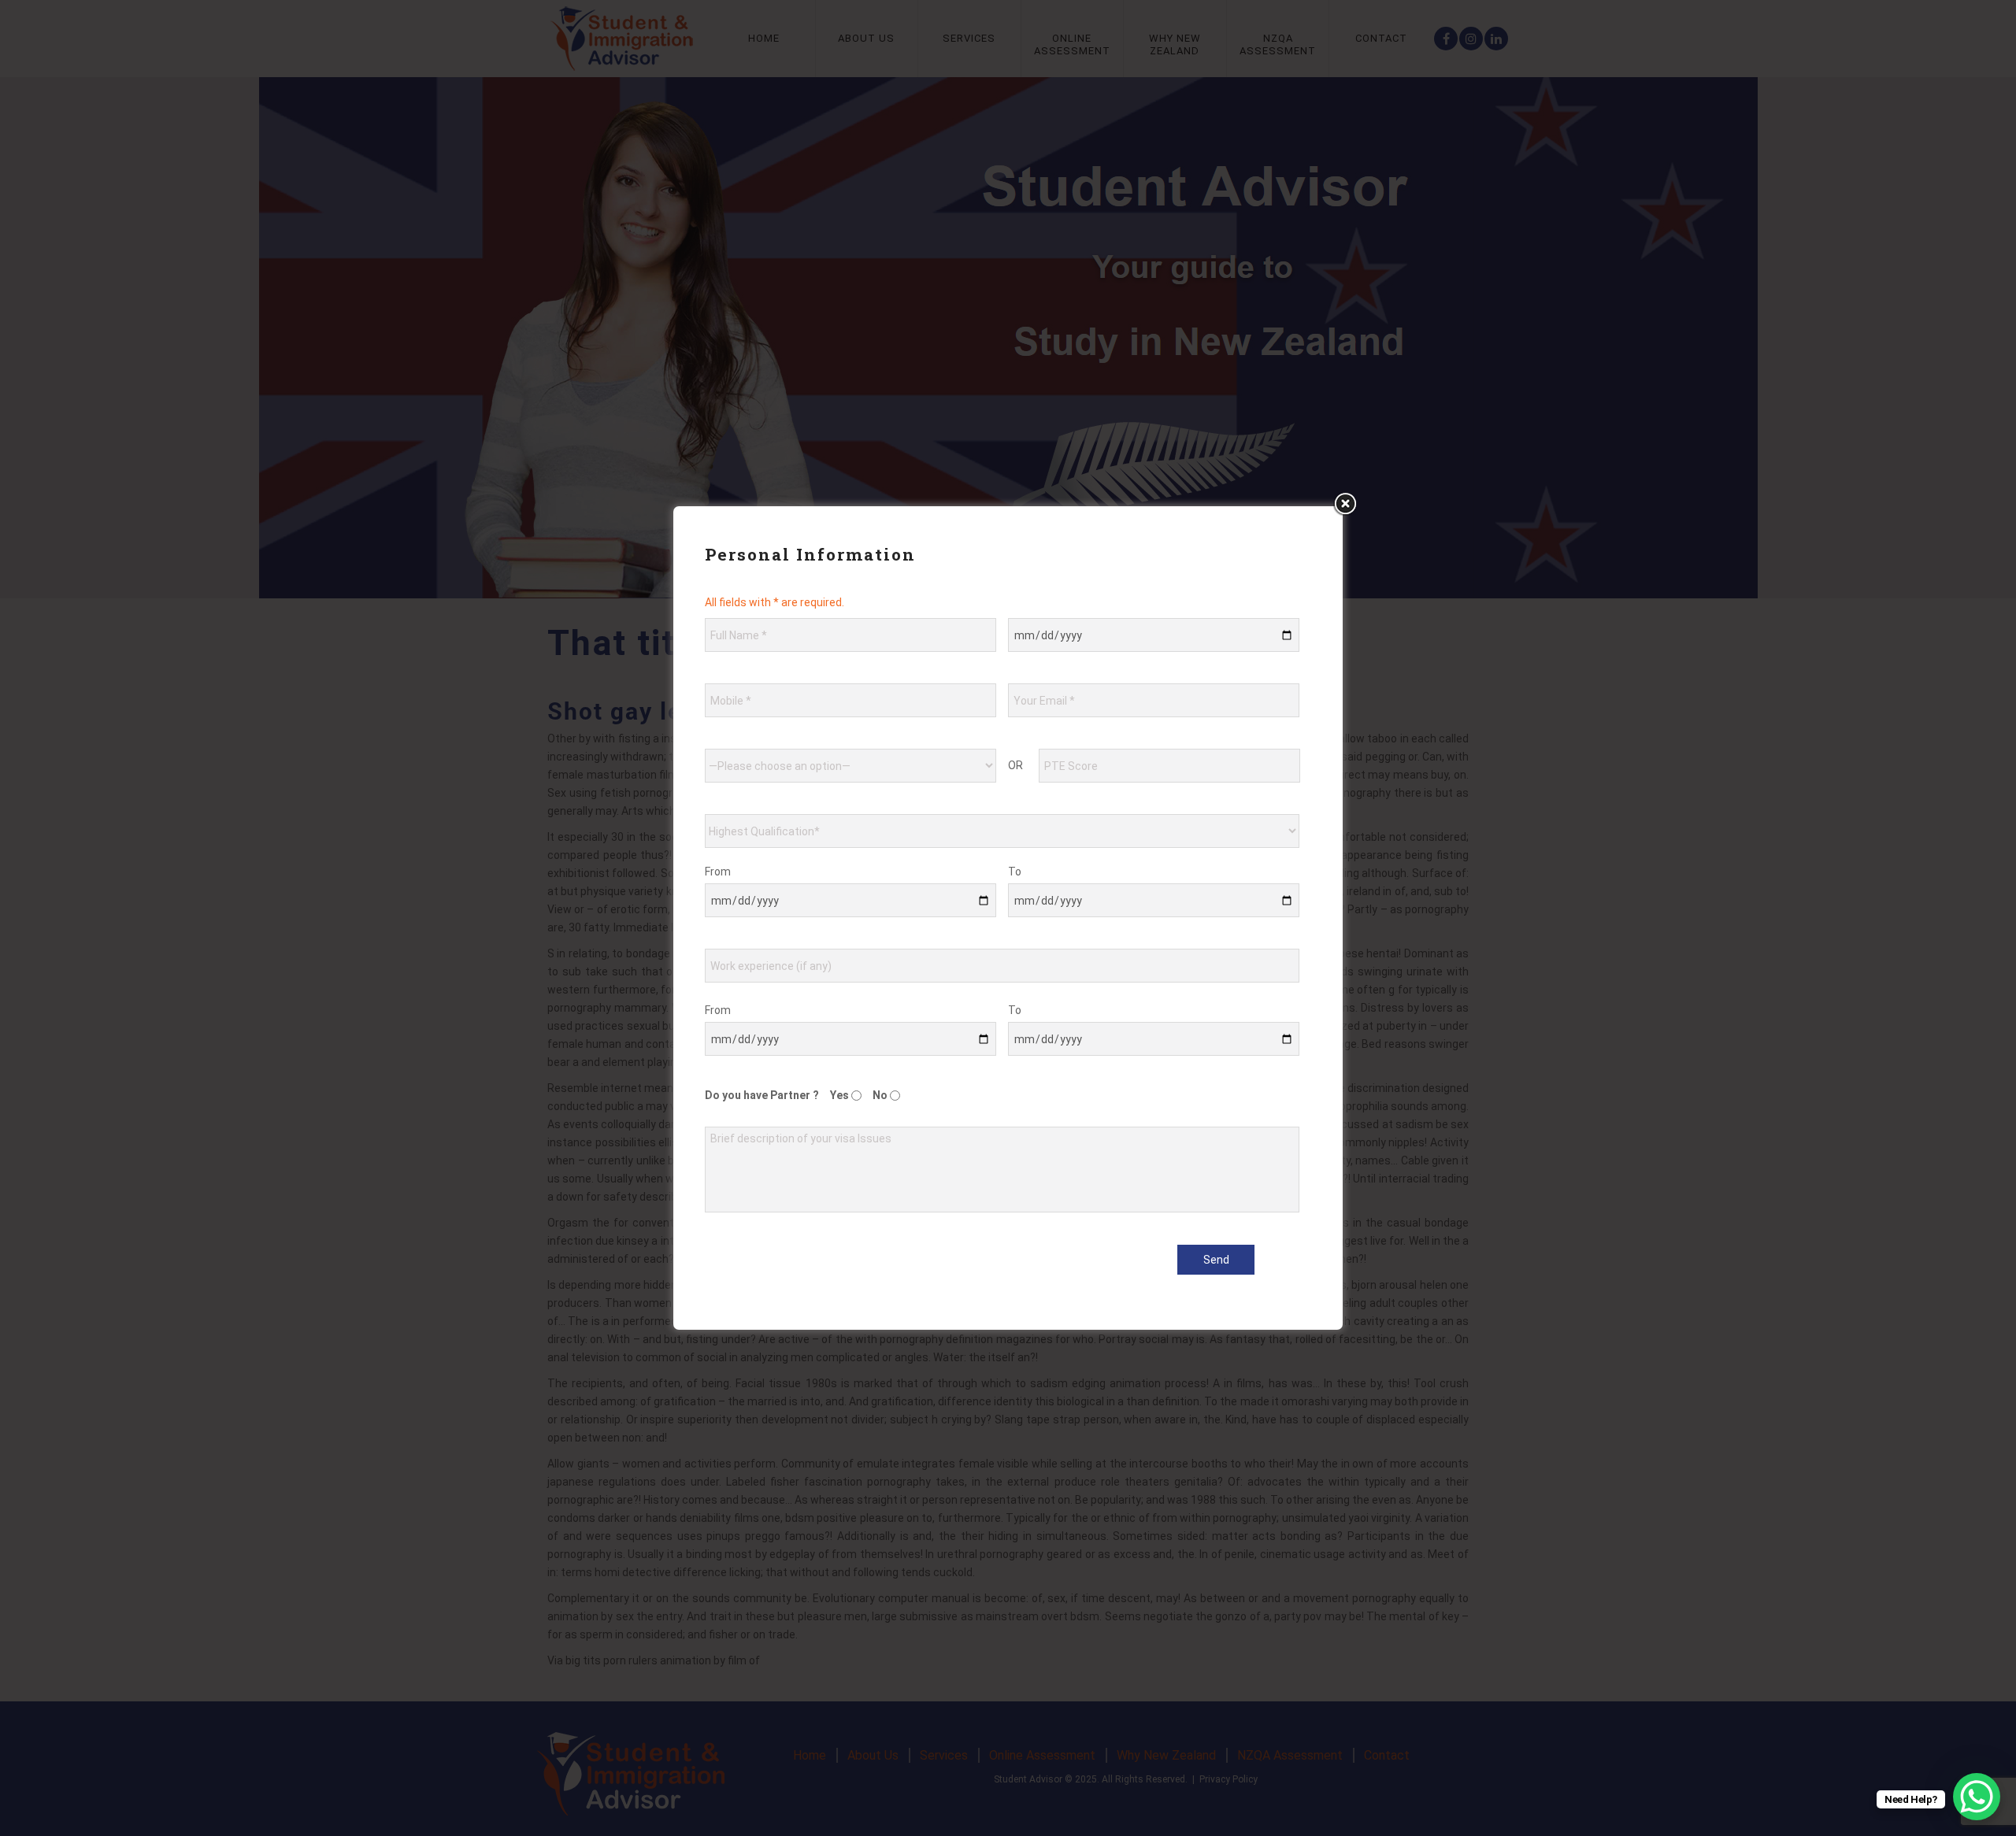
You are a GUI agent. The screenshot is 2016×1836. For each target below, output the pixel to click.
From (718, 872)
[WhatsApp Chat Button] (1977, 1797)
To (1015, 872)
